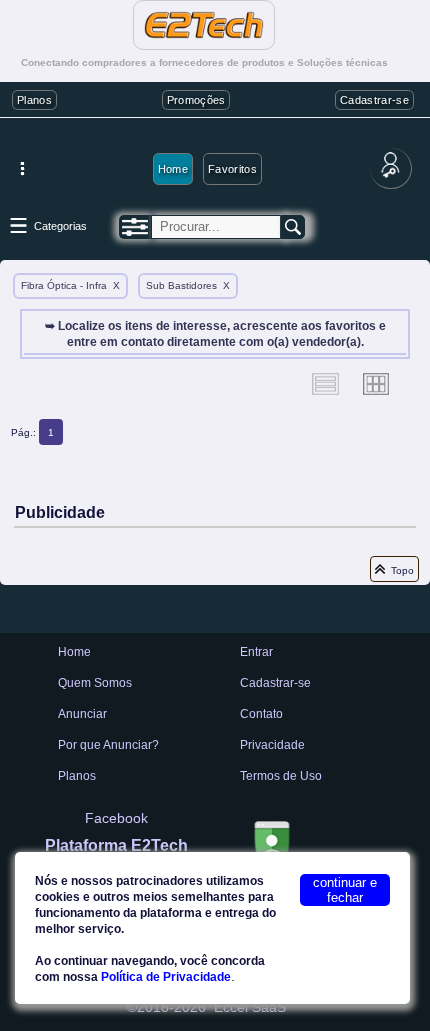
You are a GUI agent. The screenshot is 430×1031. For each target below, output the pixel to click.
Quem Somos (95, 683)
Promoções (196, 100)
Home (173, 169)
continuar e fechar (345, 890)
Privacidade (272, 745)
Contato (261, 714)
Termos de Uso (281, 776)
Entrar (256, 652)
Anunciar (82, 714)
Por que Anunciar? (108, 745)
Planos (34, 100)
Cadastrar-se (374, 100)
